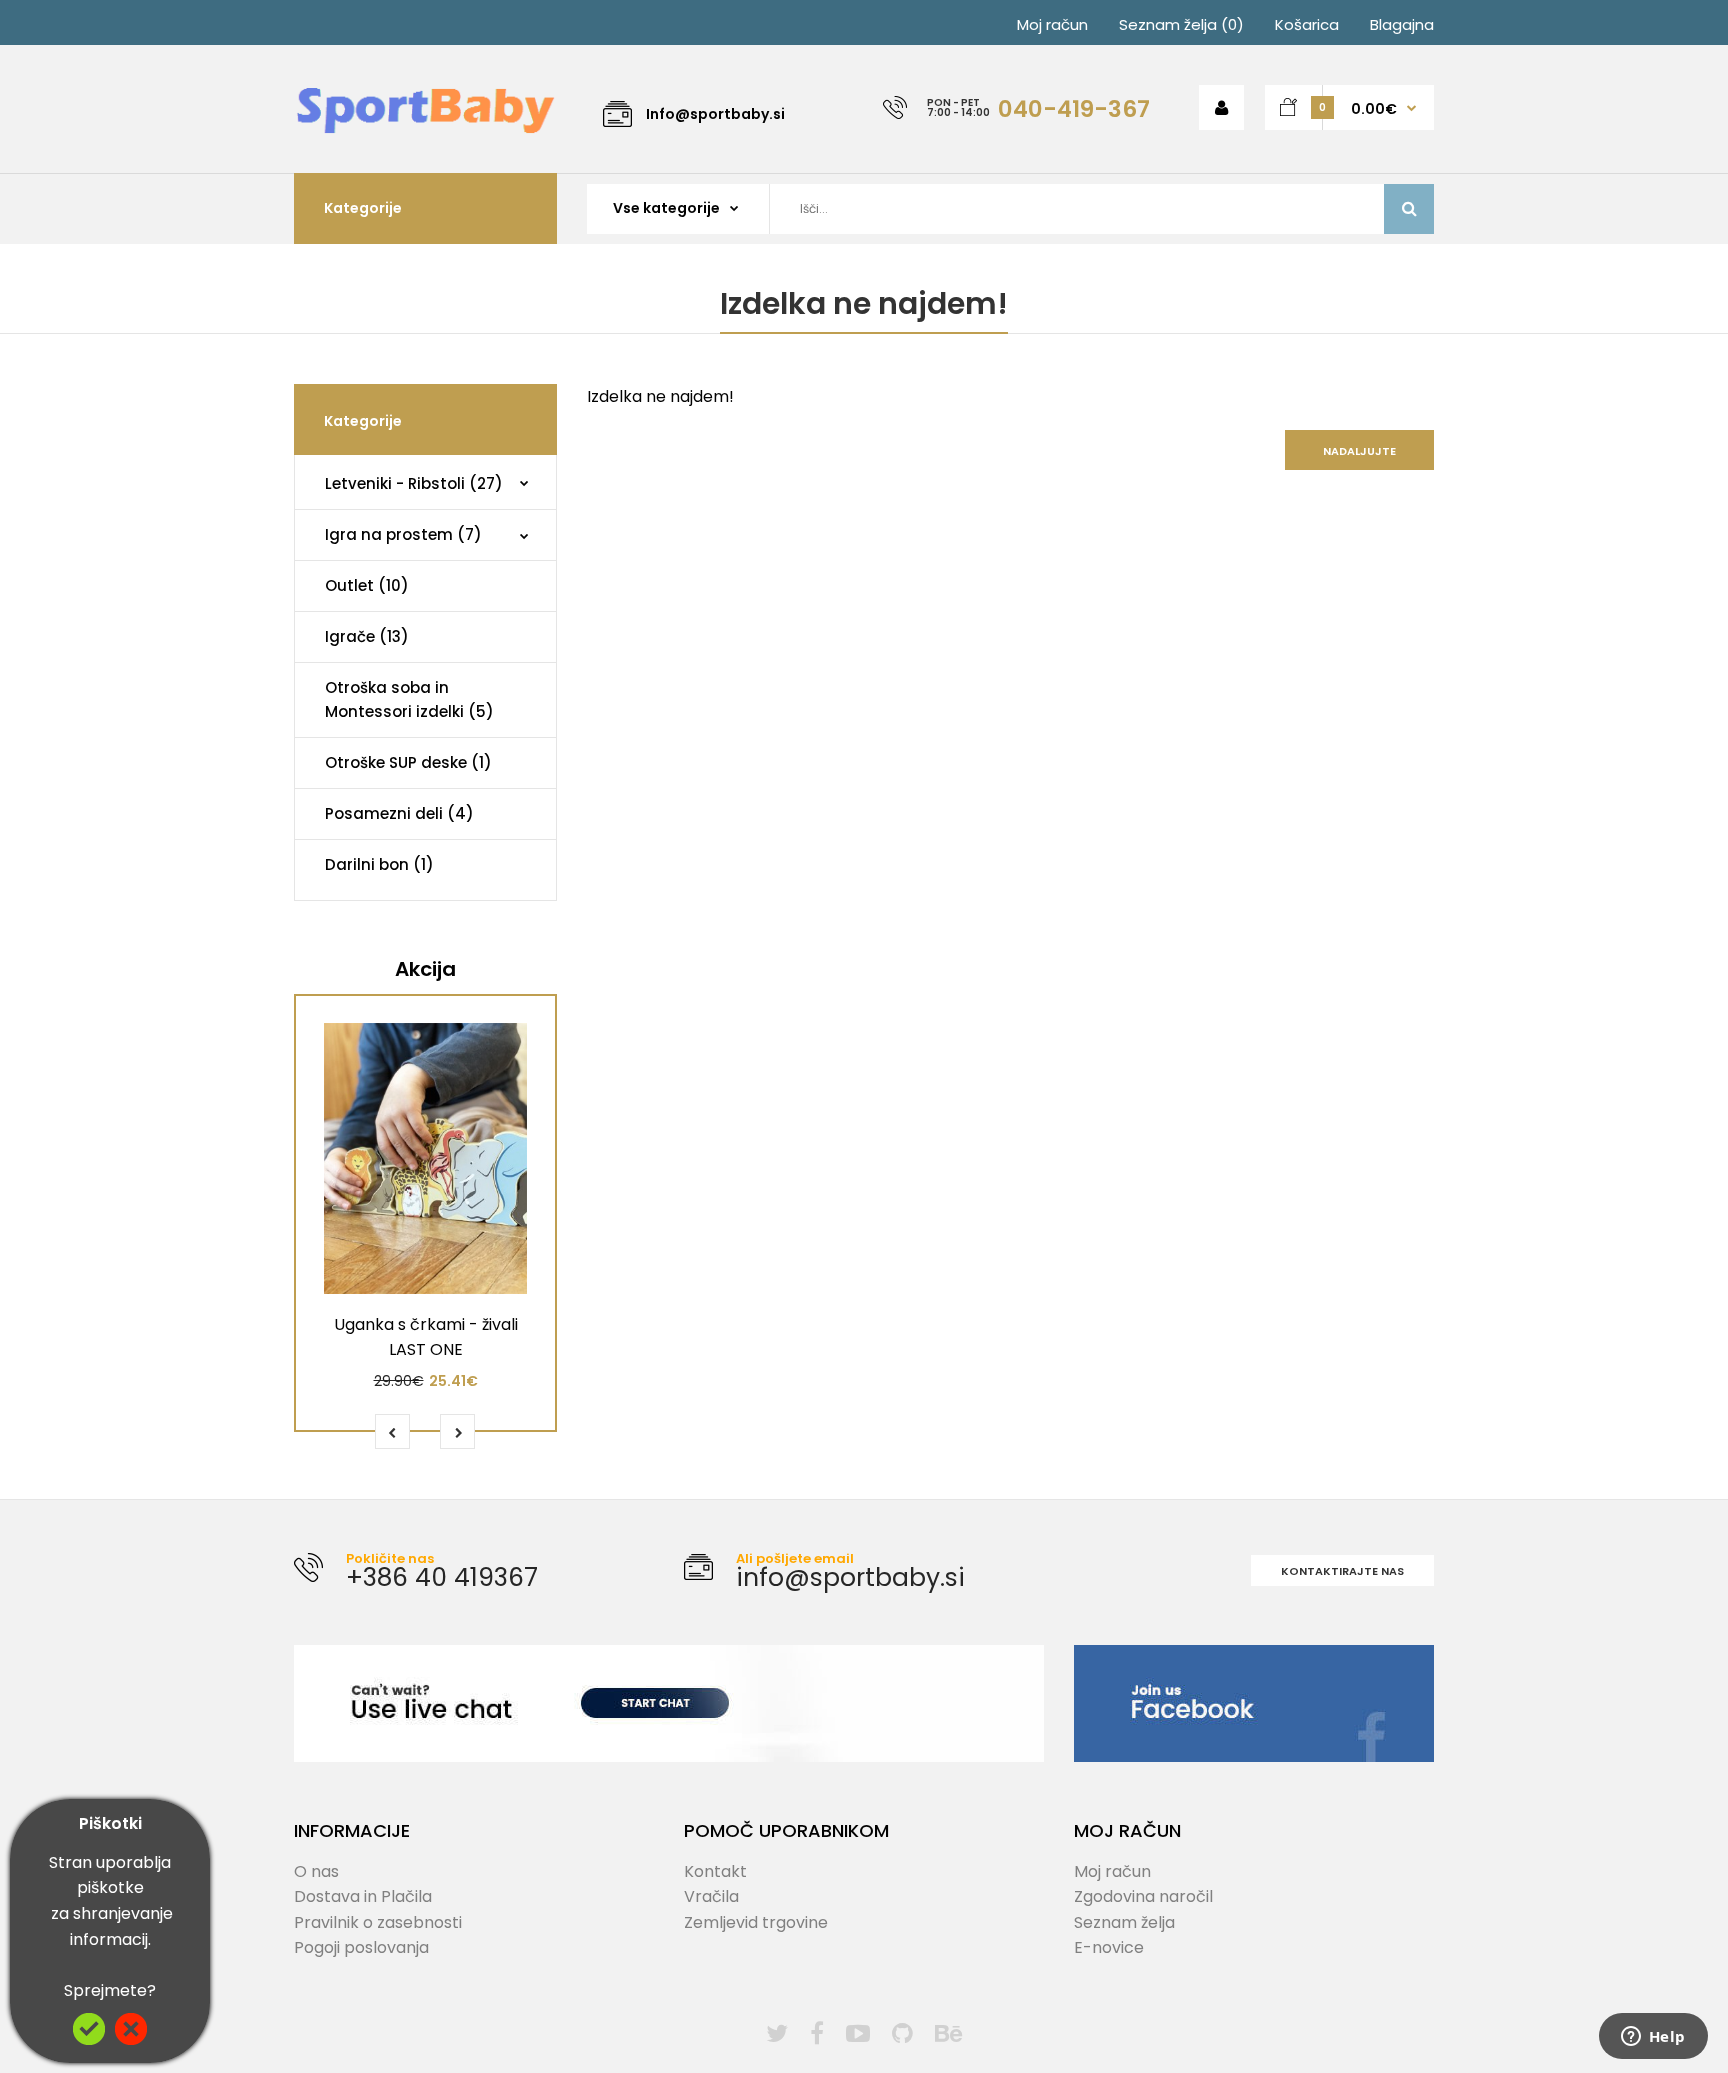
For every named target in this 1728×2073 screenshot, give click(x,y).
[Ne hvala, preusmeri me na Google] (131, 2039)
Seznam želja (1124, 1922)
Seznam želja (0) (1181, 24)
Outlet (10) (367, 585)
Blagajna (1402, 24)
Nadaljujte (1359, 451)
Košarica (1307, 24)
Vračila (711, 1896)
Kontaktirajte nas (1342, 1571)
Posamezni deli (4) (399, 813)
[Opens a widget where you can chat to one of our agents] (1653, 2038)
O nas (316, 1871)
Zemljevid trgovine (756, 1922)
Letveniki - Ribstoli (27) (414, 483)
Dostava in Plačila (363, 1896)
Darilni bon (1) (379, 864)
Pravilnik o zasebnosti (378, 1922)
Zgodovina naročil (1143, 1896)
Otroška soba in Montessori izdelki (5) (409, 699)
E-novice (1109, 1947)
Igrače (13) (367, 636)
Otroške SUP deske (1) (408, 762)
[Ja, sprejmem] (89, 2039)
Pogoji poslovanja (361, 1947)
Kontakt (715, 1871)
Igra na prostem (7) (403, 534)
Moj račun (1052, 24)
